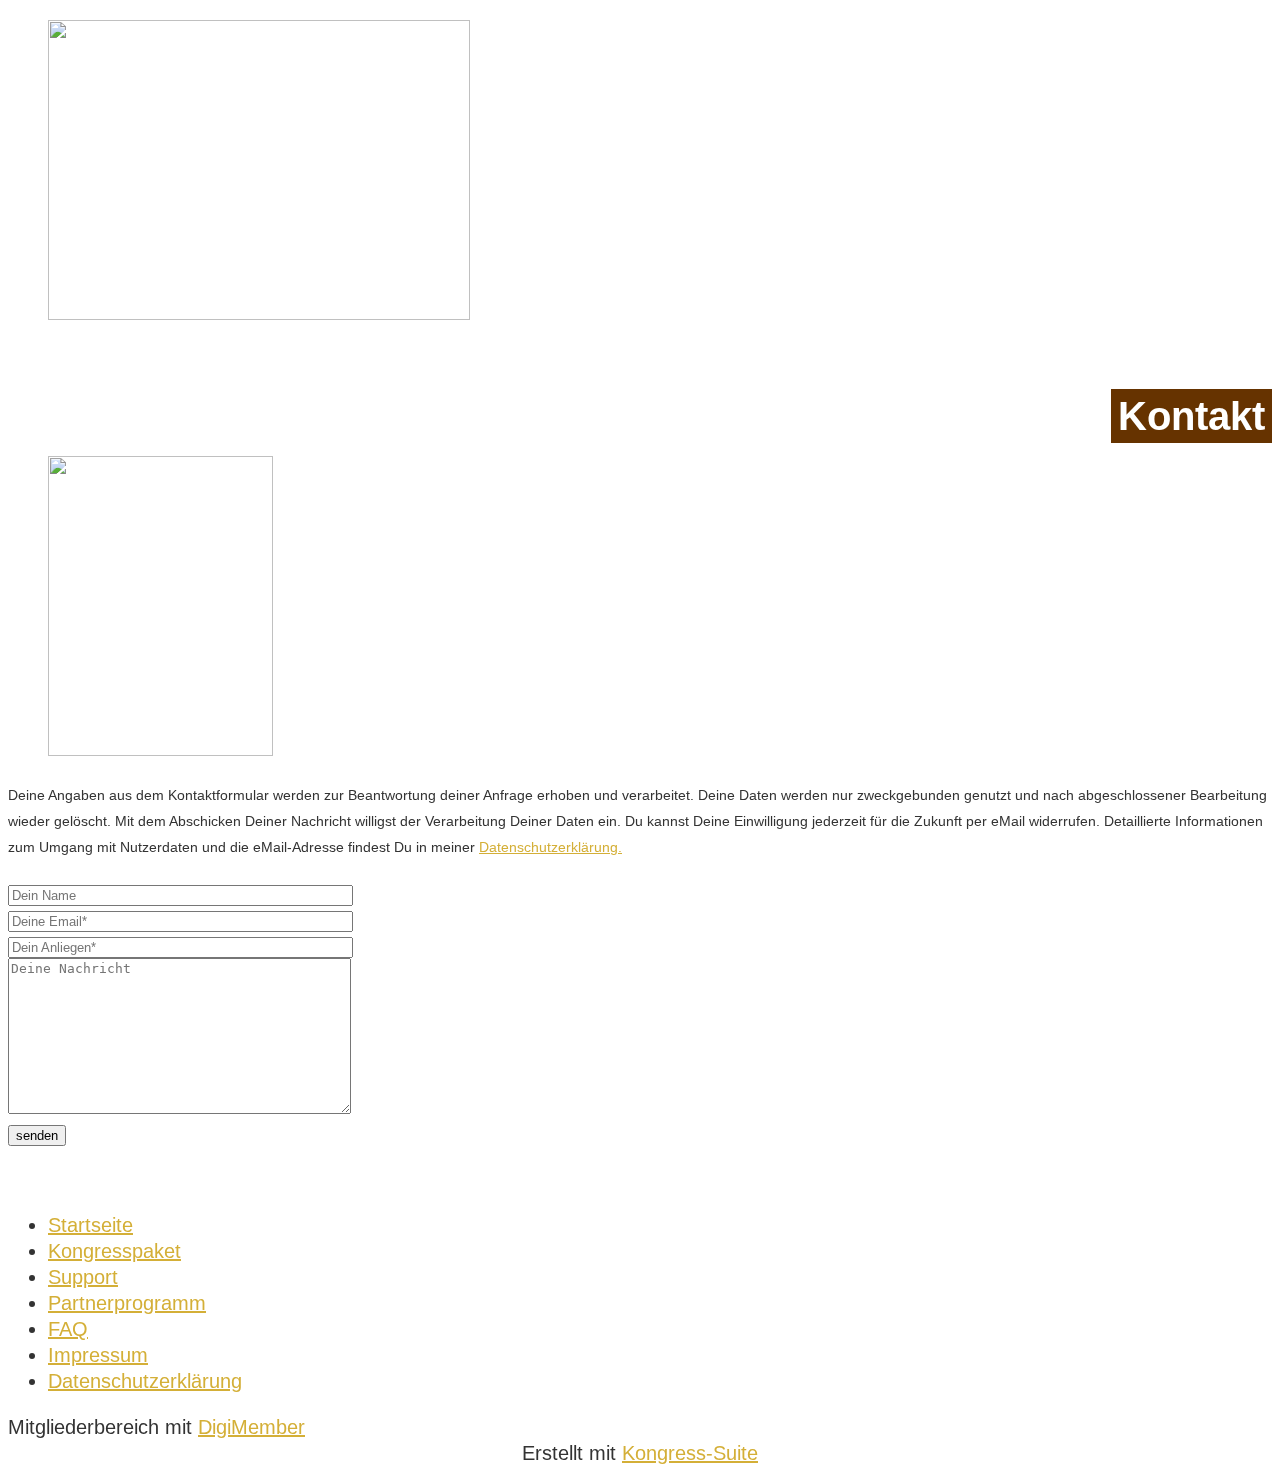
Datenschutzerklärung (145, 1381)
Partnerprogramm (127, 1303)
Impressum (98, 1355)
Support (83, 1277)
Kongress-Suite (690, 1453)
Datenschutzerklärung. (550, 847)
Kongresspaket (114, 1251)
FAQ (68, 1329)
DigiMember (251, 1427)
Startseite (90, 1225)
